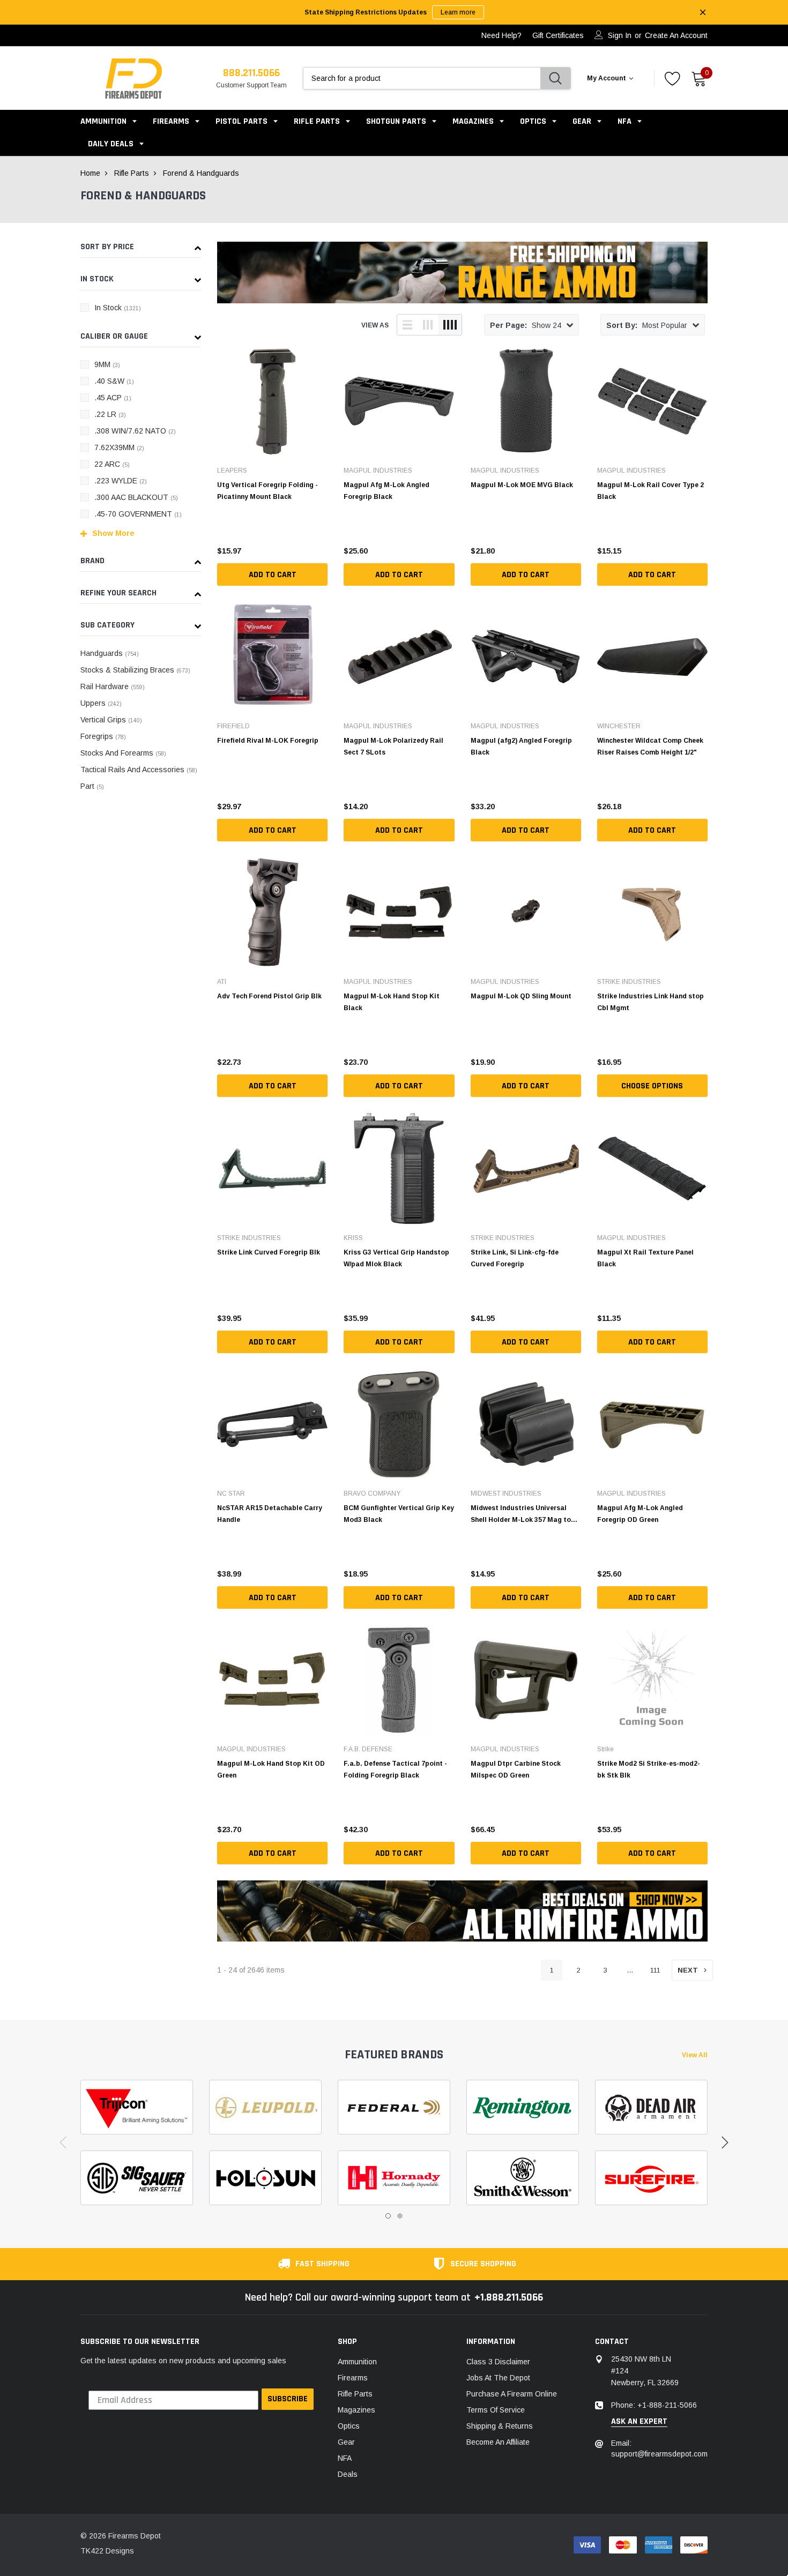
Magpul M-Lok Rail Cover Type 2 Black (651, 491)
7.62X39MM (119, 447)
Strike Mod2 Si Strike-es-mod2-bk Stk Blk (649, 1769)
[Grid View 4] (450, 325)
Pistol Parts (241, 121)
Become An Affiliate (498, 2442)
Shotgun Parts (396, 121)
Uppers (101, 703)
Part (92, 786)
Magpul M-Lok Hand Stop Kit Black (392, 1002)
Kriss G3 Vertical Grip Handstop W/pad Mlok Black (396, 1258)
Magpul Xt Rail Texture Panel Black (645, 1258)
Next (688, 1970)
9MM (107, 364)
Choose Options (652, 1086)
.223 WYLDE (121, 481)
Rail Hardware (113, 686)
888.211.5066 (251, 73)
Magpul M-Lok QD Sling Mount (521, 996)
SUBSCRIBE (288, 2399)
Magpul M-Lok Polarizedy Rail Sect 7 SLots (393, 746)
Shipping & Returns (500, 2426)
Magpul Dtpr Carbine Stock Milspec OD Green (516, 1769)
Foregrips (103, 736)
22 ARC (112, 464)
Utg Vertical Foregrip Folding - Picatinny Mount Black (267, 491)
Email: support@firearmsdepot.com (659, 2448)
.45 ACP (113, 398)
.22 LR (110, 414)
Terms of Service (496, 2410)
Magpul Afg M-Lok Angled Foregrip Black (386, 491)
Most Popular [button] (647, 325)
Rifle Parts (318, 121)
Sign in (620, 35)
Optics (533, 121)
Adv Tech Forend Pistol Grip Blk (269, 996)
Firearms (171, 121)
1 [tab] (388, 2216)
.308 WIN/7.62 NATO (135, 431)
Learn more (458, 12)
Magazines (473, 121)
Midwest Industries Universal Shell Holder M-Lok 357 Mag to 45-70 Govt (521, 1514)
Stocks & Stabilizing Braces (135, 670)
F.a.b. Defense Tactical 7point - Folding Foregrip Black (395, 1769)
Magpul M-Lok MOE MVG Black (522, 485)
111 (655, 1970)
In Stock (118, 308)
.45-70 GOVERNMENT (138, 514)
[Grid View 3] (428, 325)
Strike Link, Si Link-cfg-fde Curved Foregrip (515, 1258)
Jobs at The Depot (498, 2378)
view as (375, 325)
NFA (625, 121)
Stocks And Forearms (123, 753)
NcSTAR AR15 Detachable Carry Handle (270, 1514)
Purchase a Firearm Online (512, 2394)
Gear (582, 121)
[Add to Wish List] (322, 548)
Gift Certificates (558, 35)
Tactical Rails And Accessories (139, 770)
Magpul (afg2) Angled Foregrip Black (521, 746)
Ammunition (103, 121)
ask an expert (639, 2422)
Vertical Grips (111, 720)
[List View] (407, 325)
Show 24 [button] (526, 325)
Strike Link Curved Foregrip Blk (269, 1252)
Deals (348, 2474)
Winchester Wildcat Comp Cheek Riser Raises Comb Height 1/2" (650, 746)
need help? (501, 35)
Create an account (676, 35)
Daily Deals (111, 144)
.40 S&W (114, 381)
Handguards (110, 653)
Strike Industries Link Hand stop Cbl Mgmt (651, 1002)
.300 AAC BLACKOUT (136, 497)
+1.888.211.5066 (509, 2297)
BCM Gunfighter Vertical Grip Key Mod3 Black (399, 1514)
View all (695, 2055)
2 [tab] (400, 2216)
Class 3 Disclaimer (498, 2362)
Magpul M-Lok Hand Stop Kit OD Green (271, 1769)
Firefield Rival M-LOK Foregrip (268, 741)
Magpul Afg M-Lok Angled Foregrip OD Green (640, 1514)
